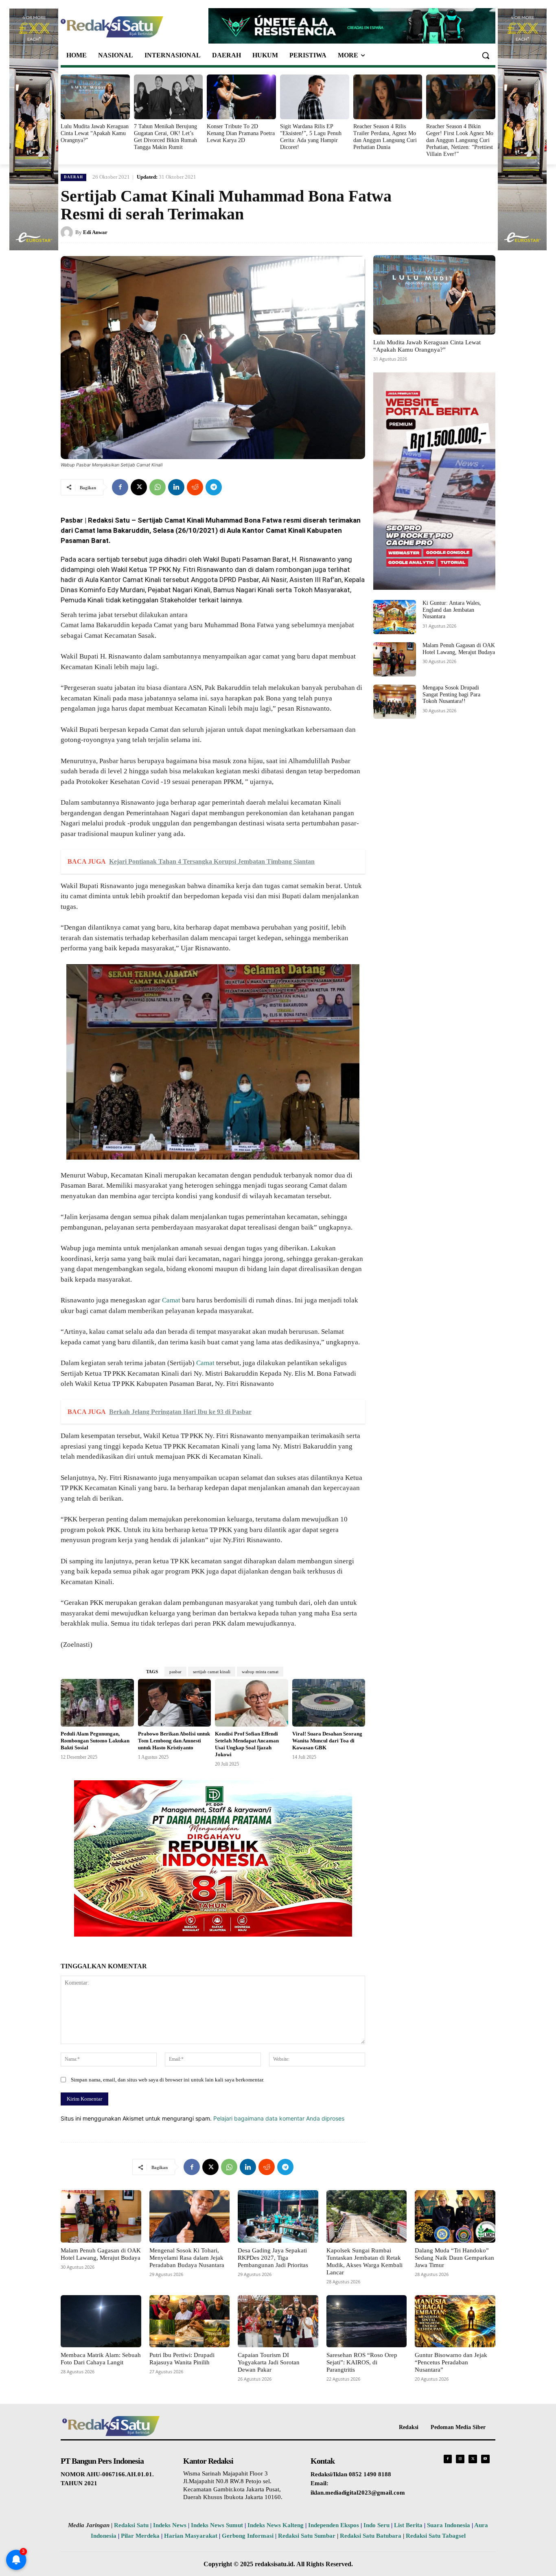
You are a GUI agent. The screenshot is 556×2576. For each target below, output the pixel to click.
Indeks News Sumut (217, 2525)
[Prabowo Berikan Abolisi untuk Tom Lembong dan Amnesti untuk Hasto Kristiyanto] (175, 1703)
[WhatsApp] (158, 487)
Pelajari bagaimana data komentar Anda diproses (279, 2118)
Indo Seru (377, 2525)
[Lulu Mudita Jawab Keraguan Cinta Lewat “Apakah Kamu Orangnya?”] (95, 97)
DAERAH (73, 177)
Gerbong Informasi (248, 2536)
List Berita (408, 2525)
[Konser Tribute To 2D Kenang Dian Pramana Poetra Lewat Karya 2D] (241, 97)
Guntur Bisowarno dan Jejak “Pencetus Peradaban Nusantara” (451, 2362)
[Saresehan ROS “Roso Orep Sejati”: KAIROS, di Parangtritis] (367, 2321)
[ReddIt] (195, 487)
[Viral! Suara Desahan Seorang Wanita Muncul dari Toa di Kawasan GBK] (329, 1703)
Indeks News (170, 2525)
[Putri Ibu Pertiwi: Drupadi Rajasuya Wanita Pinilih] (190, 2321)
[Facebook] (120, 487)
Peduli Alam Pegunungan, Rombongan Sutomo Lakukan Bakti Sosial (95, 1741)
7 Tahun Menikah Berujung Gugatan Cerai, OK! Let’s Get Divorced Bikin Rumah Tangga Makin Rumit (165, 137)
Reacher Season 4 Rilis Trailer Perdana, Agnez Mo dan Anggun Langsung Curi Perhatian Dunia (385, 137)
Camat (171, 1300)
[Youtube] (485, 2459)
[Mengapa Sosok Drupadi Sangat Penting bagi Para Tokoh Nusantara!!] (395, 702)
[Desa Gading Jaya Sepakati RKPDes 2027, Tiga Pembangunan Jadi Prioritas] (278, 2216)
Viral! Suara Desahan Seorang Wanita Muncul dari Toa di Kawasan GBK (327, 1741)
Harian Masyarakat (191, 2536)
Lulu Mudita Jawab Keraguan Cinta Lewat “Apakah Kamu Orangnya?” (95, 133)
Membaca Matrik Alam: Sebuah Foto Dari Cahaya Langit (101, 2359)
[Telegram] (214, 487)
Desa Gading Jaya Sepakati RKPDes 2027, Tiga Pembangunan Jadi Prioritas (273, 2258)
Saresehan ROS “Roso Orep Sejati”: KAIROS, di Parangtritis (362, 2362)
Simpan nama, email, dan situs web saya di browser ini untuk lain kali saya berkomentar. (167, 2080)
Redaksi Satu (131, 2525)
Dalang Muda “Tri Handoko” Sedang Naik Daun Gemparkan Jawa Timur (454, 2258)
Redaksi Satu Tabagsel (436, 2536)
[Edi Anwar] (68, 232)
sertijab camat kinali (212, 1672)
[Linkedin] (176, 487)
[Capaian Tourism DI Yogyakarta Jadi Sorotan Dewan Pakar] (278, 2321)
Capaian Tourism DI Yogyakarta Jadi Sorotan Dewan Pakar (269, 2362)
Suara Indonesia (449, 2525)
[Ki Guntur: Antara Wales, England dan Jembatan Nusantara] (395, 617)
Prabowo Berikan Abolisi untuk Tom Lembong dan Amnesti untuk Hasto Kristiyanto (174, 1741)
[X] (139, 487)
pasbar (175, 1672)
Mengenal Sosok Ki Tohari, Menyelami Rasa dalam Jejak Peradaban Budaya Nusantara (187, 2258)
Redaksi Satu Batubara (371, 2536)
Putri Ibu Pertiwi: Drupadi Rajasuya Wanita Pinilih (182, 2359)
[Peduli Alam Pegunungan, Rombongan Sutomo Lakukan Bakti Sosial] (97, 1703)
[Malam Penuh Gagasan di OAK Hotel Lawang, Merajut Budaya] (395, 659)
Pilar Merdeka (140, 2536)
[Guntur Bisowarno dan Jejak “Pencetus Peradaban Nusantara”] (455, 2321)
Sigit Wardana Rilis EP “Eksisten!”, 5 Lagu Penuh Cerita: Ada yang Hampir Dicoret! (311, 137)
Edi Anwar (95, 232)
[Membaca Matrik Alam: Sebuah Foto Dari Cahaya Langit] (101, 2321)
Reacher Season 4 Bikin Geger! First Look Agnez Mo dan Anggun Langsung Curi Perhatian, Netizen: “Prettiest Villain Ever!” (460, 140)
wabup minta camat (260, 1672)
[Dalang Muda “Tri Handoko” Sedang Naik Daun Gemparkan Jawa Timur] (455, 2216)
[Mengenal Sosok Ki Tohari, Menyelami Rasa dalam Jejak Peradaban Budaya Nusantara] (190, 2216)
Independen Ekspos (334, 2525)
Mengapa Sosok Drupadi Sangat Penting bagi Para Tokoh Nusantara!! (451, 695)
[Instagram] (460, 2459)
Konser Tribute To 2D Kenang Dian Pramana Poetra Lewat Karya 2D (241, 133)
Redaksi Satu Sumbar (308, 2536)
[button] (486, 55)
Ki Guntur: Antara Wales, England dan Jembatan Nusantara (452, 610)
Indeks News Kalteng (276, 2525)
